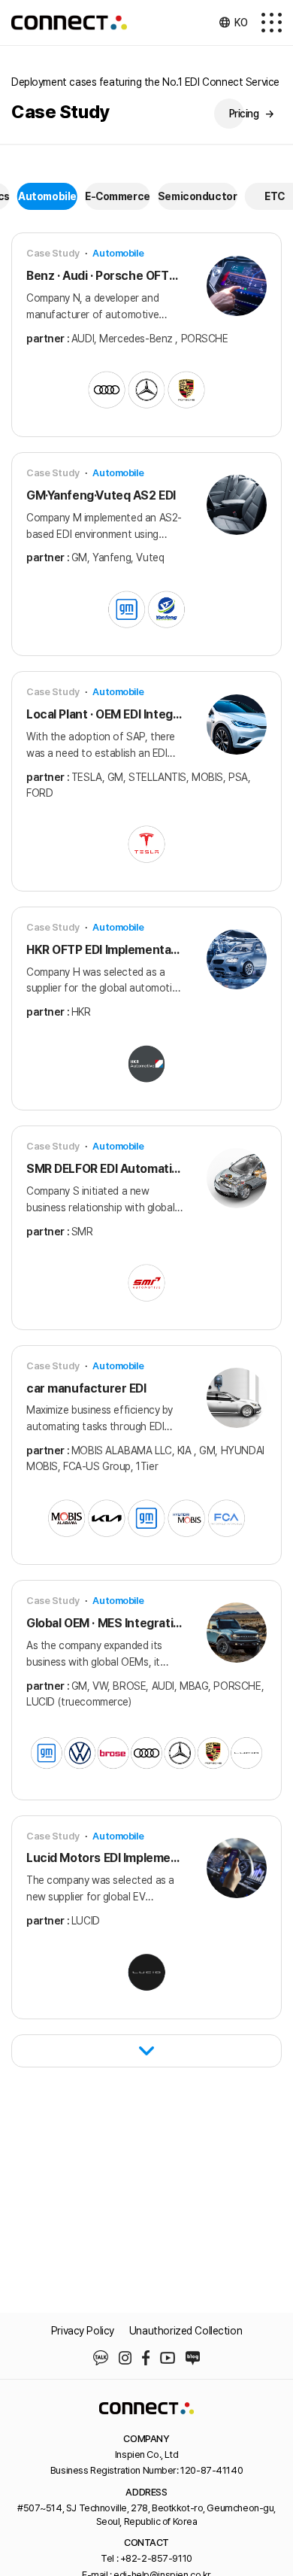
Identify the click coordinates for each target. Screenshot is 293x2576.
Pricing (252, 114)
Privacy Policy (83, 2331)
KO (241, 23)
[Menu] (272, 23)
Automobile (47, 196)
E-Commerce (118, 196)
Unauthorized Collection (186, 2331)
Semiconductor (198, 196)
